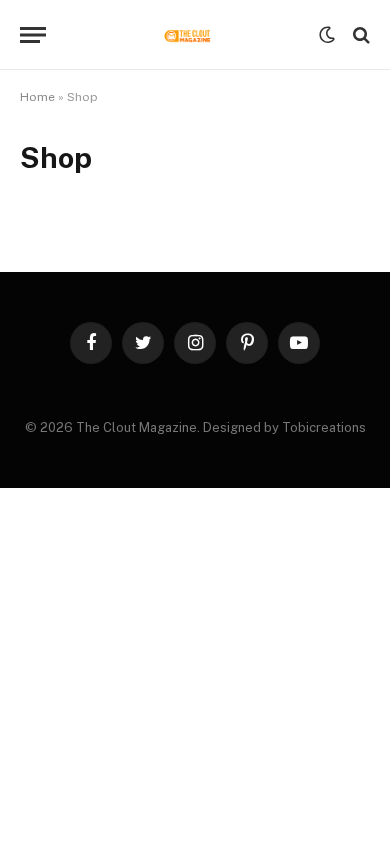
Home (37, 97)
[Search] (359, 35)
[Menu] (33, 35)
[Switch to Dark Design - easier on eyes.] (327, 35)
